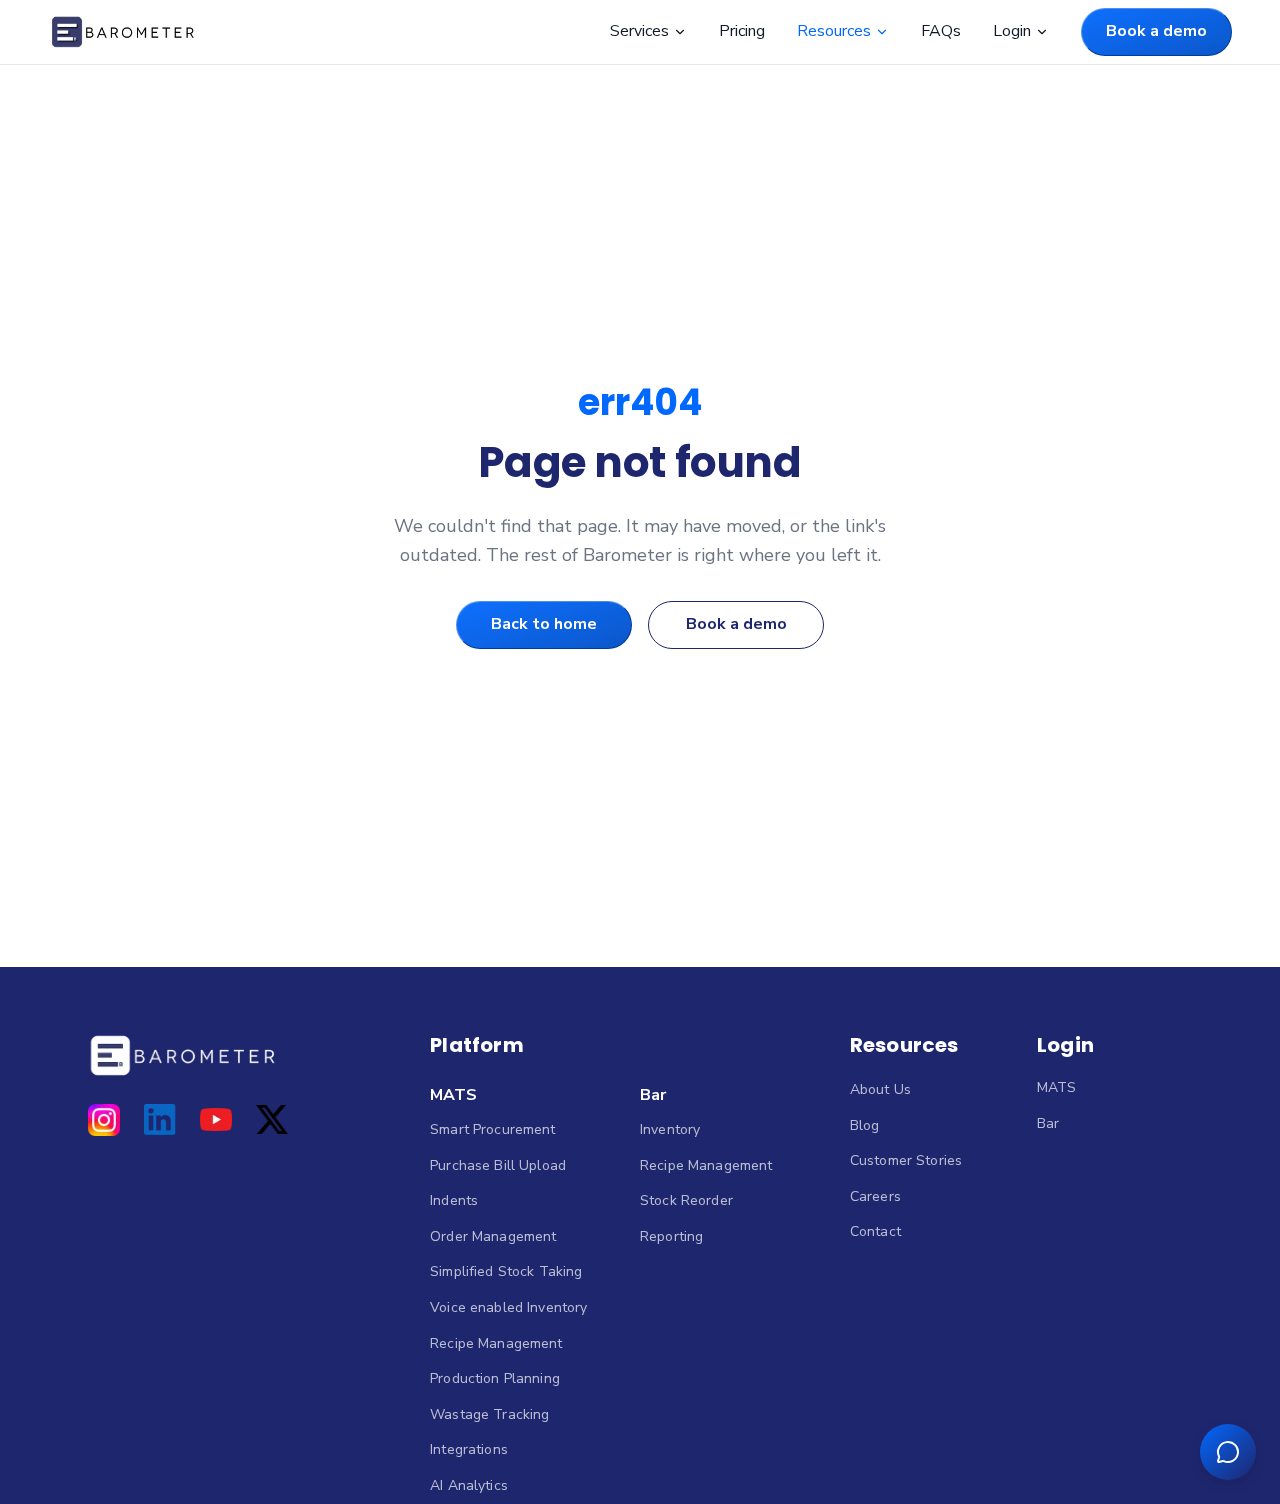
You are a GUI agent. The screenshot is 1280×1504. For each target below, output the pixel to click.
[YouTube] (216, 1120)
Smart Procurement (492, 1129)
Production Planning (495, 1378)
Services (639, 31)
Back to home (544, 624)
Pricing (742, 31)
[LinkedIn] (160, 1120)
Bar (653, 1095)
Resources (834, 31)
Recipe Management (496, 1343)
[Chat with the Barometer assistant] (1228, 1452)
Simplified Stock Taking (506, 1271)
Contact (875, 1231)
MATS (453, 1095)
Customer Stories (906, 1160)
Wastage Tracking (489, 1414)
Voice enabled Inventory (508, 1307)
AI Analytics (469, 1485)
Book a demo (1156, 31)
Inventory (670, 1129)
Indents (454, 1200)
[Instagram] (104, 1120)
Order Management (493, 1236)
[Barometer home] (123, 32)
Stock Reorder (686, 1200)
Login (1012, 31)
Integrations (469, 1449)
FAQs (941, 31)
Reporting (671, 1236)
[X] (272, 1120)
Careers (875, 1196)
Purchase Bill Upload (498, 1165)
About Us (880, 1089)
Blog (865, 1125)
